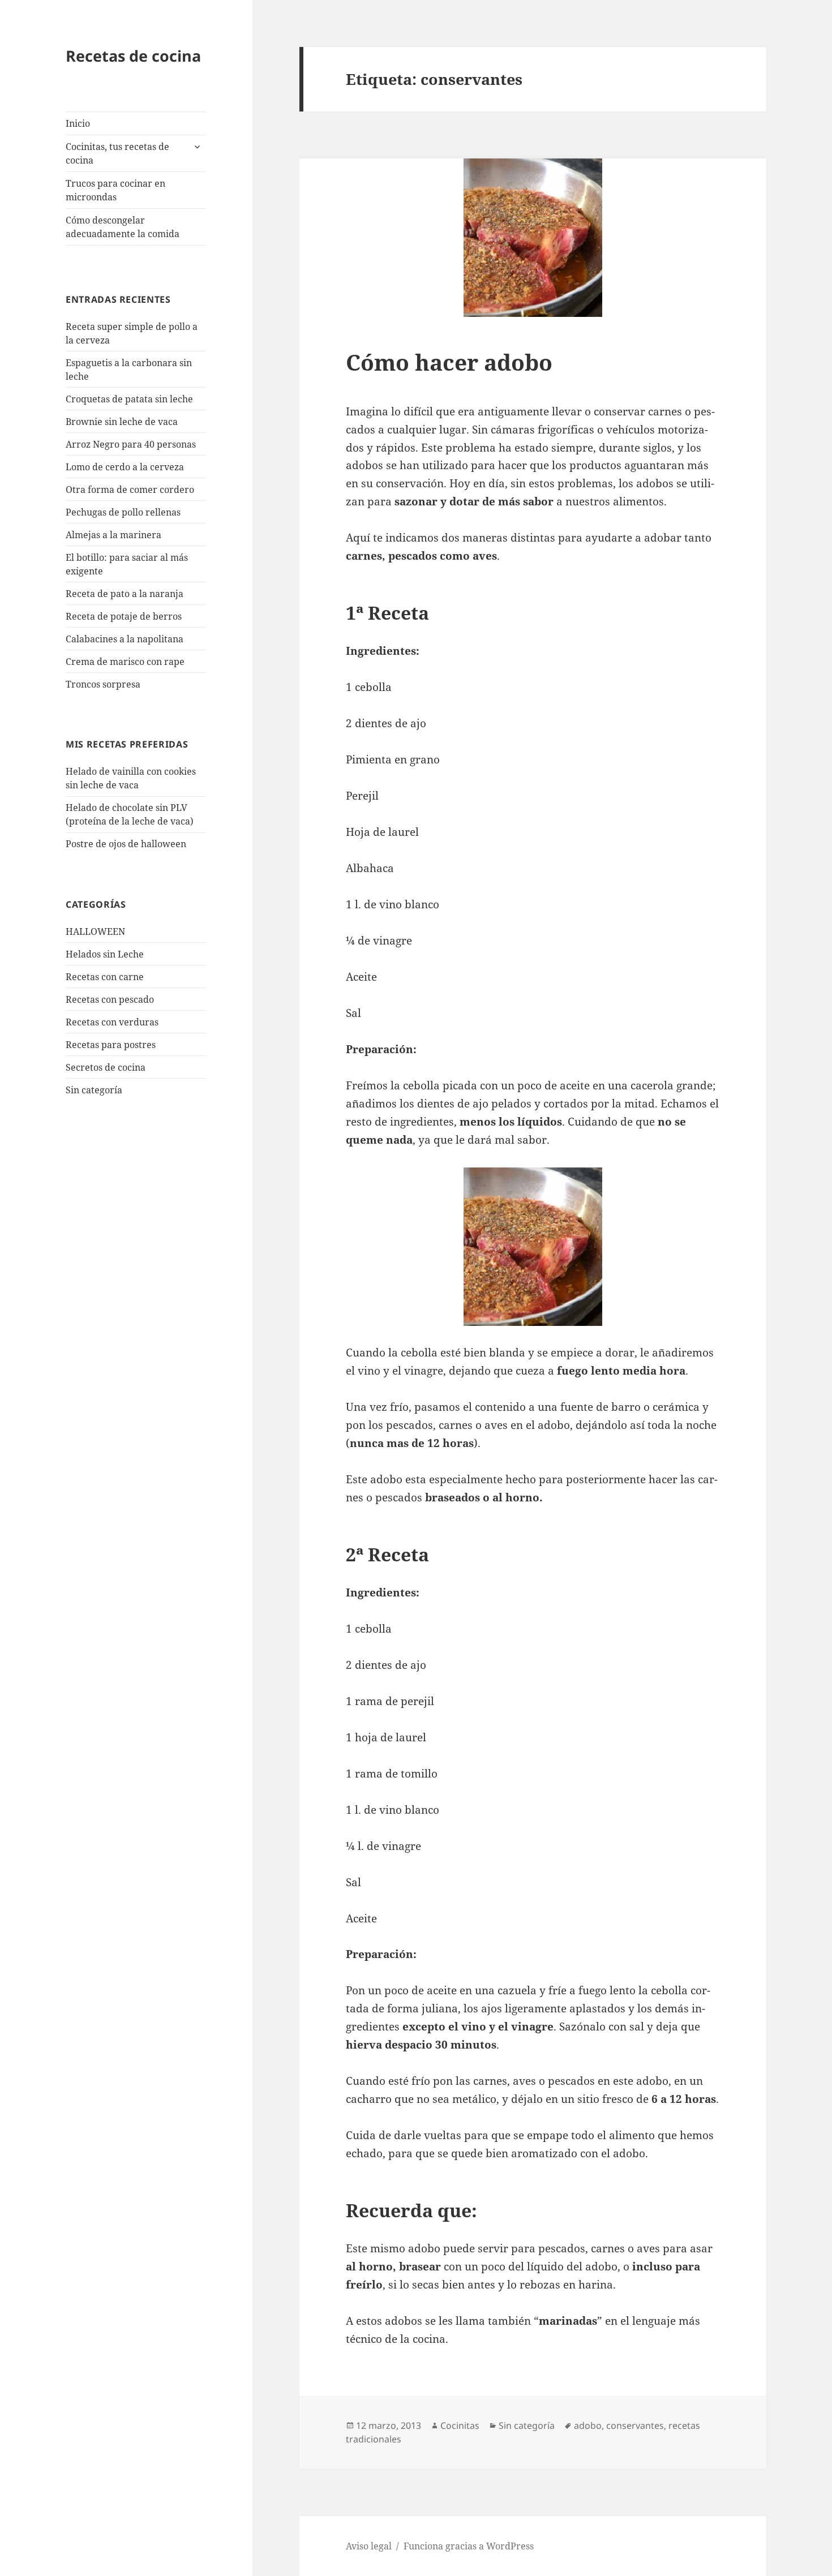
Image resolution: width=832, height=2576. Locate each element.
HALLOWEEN (95, 931)
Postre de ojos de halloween (126, 844)
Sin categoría (94, 1090)
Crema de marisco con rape (125, 662)
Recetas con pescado (110, 999)
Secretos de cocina (106, 1067)
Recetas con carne (105, 977)
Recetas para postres (111, 1045)
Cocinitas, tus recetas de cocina (117, 153)
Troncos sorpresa (103, 684)
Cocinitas (460, 2425)
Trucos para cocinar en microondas (115, 190)
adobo (588, 2425)
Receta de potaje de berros (124, 616)
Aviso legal (369, 2546)
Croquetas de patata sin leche (129, 399)
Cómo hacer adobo (449, 362)
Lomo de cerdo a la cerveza (125, 467)
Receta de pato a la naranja (125, 594)
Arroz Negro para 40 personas (131, 444)
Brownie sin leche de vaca (122, 422)
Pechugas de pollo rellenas (123, 512)
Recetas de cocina (133, 56)
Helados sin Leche (105, 954)
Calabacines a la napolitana (125, 639)
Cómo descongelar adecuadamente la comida (123, 227)
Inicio (78, 123)
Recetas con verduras (112, 1022)
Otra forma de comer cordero (130, 490)
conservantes (635, 2425)
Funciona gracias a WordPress (469, 2546)
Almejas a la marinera (113, 535)
